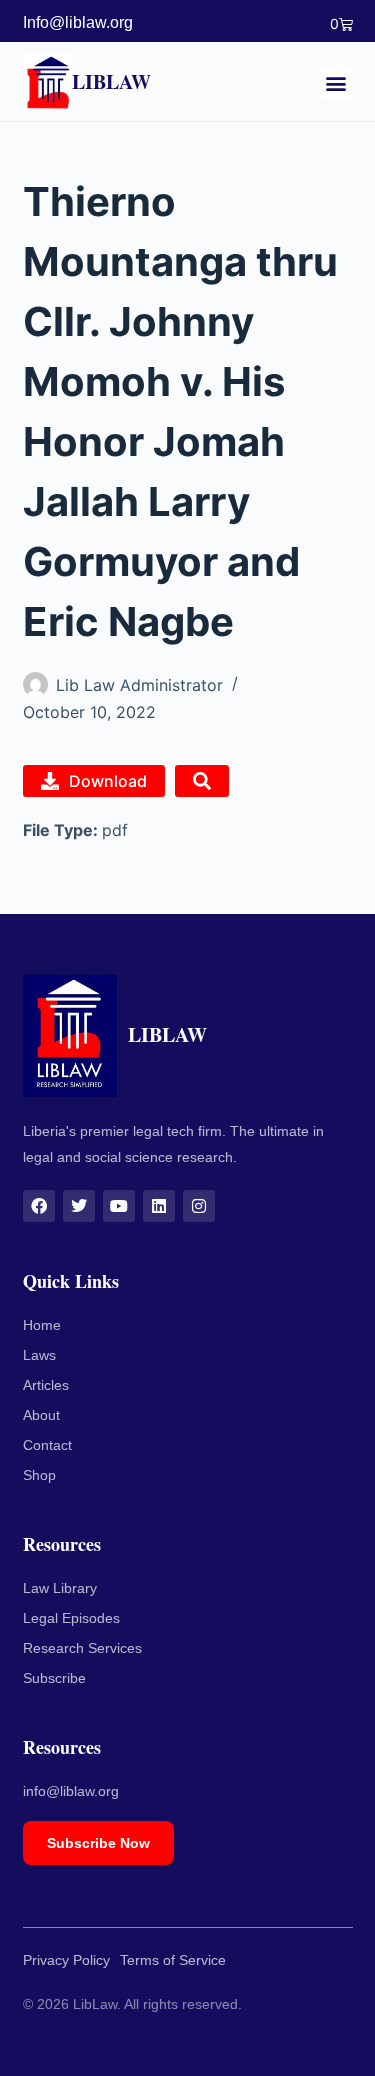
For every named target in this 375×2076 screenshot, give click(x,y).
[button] (336, 82)
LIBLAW (111, 81)
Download (108, 781)
